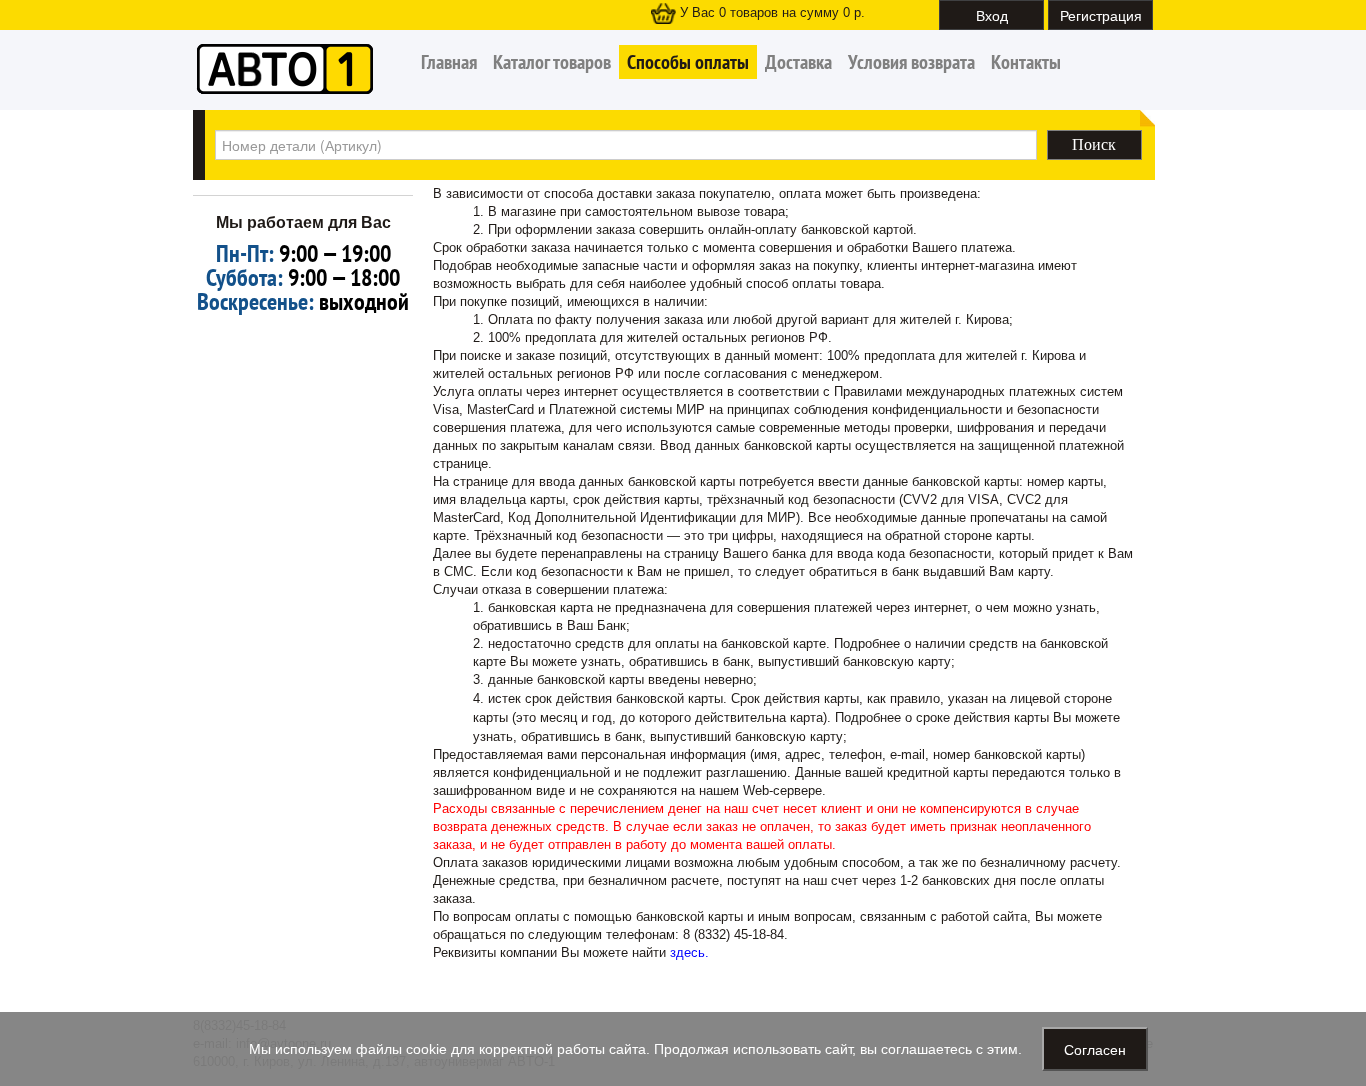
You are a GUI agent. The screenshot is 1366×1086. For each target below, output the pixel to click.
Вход (992, 15)
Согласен (1095, 1049)
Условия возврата (911, 62)
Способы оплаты (688, 62)
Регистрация (1101, 15)
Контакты (1026, 62)
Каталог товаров (552, 62)
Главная (449, 62)
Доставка (798, 62)
